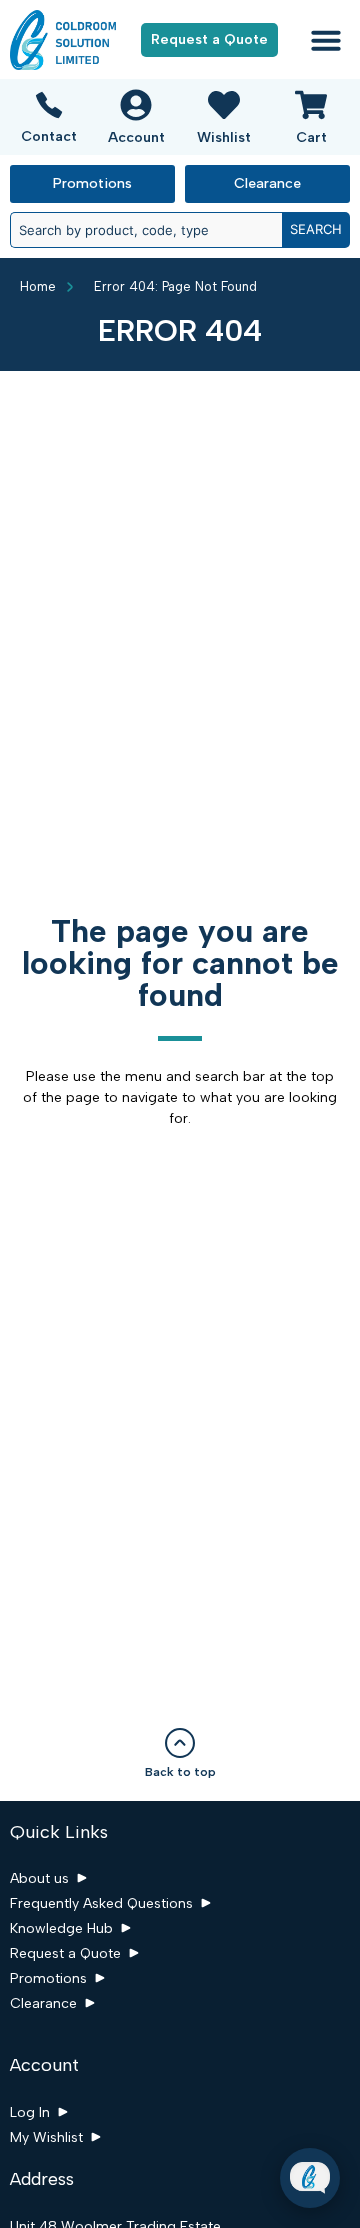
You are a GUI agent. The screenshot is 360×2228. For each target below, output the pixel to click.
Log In (30, 2112)
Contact (49, 136)
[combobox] (146, 230)
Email (173, 2061)
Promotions (48, 1978)
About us (39, 1878)
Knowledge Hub (61, 1928)
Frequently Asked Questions (101, 1903)
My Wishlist (46, 2137)
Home (38, 286)
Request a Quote (65, 1953)
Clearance (43, 2003)
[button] (326, 40)
